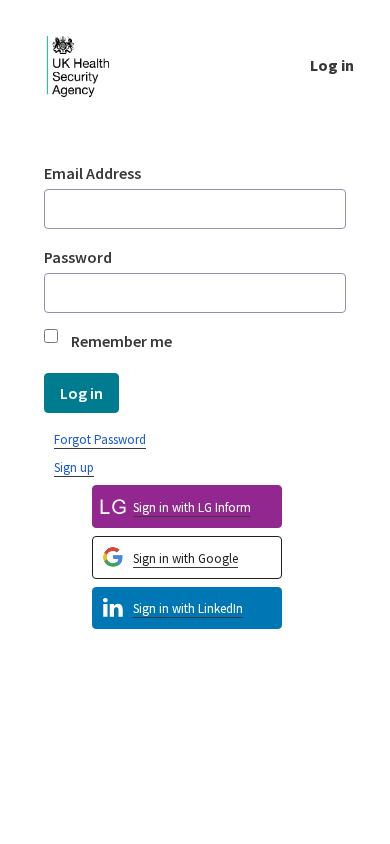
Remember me (121, 341)
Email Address (92, 173)
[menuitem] (187, 608)
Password (78, 257)
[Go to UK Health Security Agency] (94, 64)
